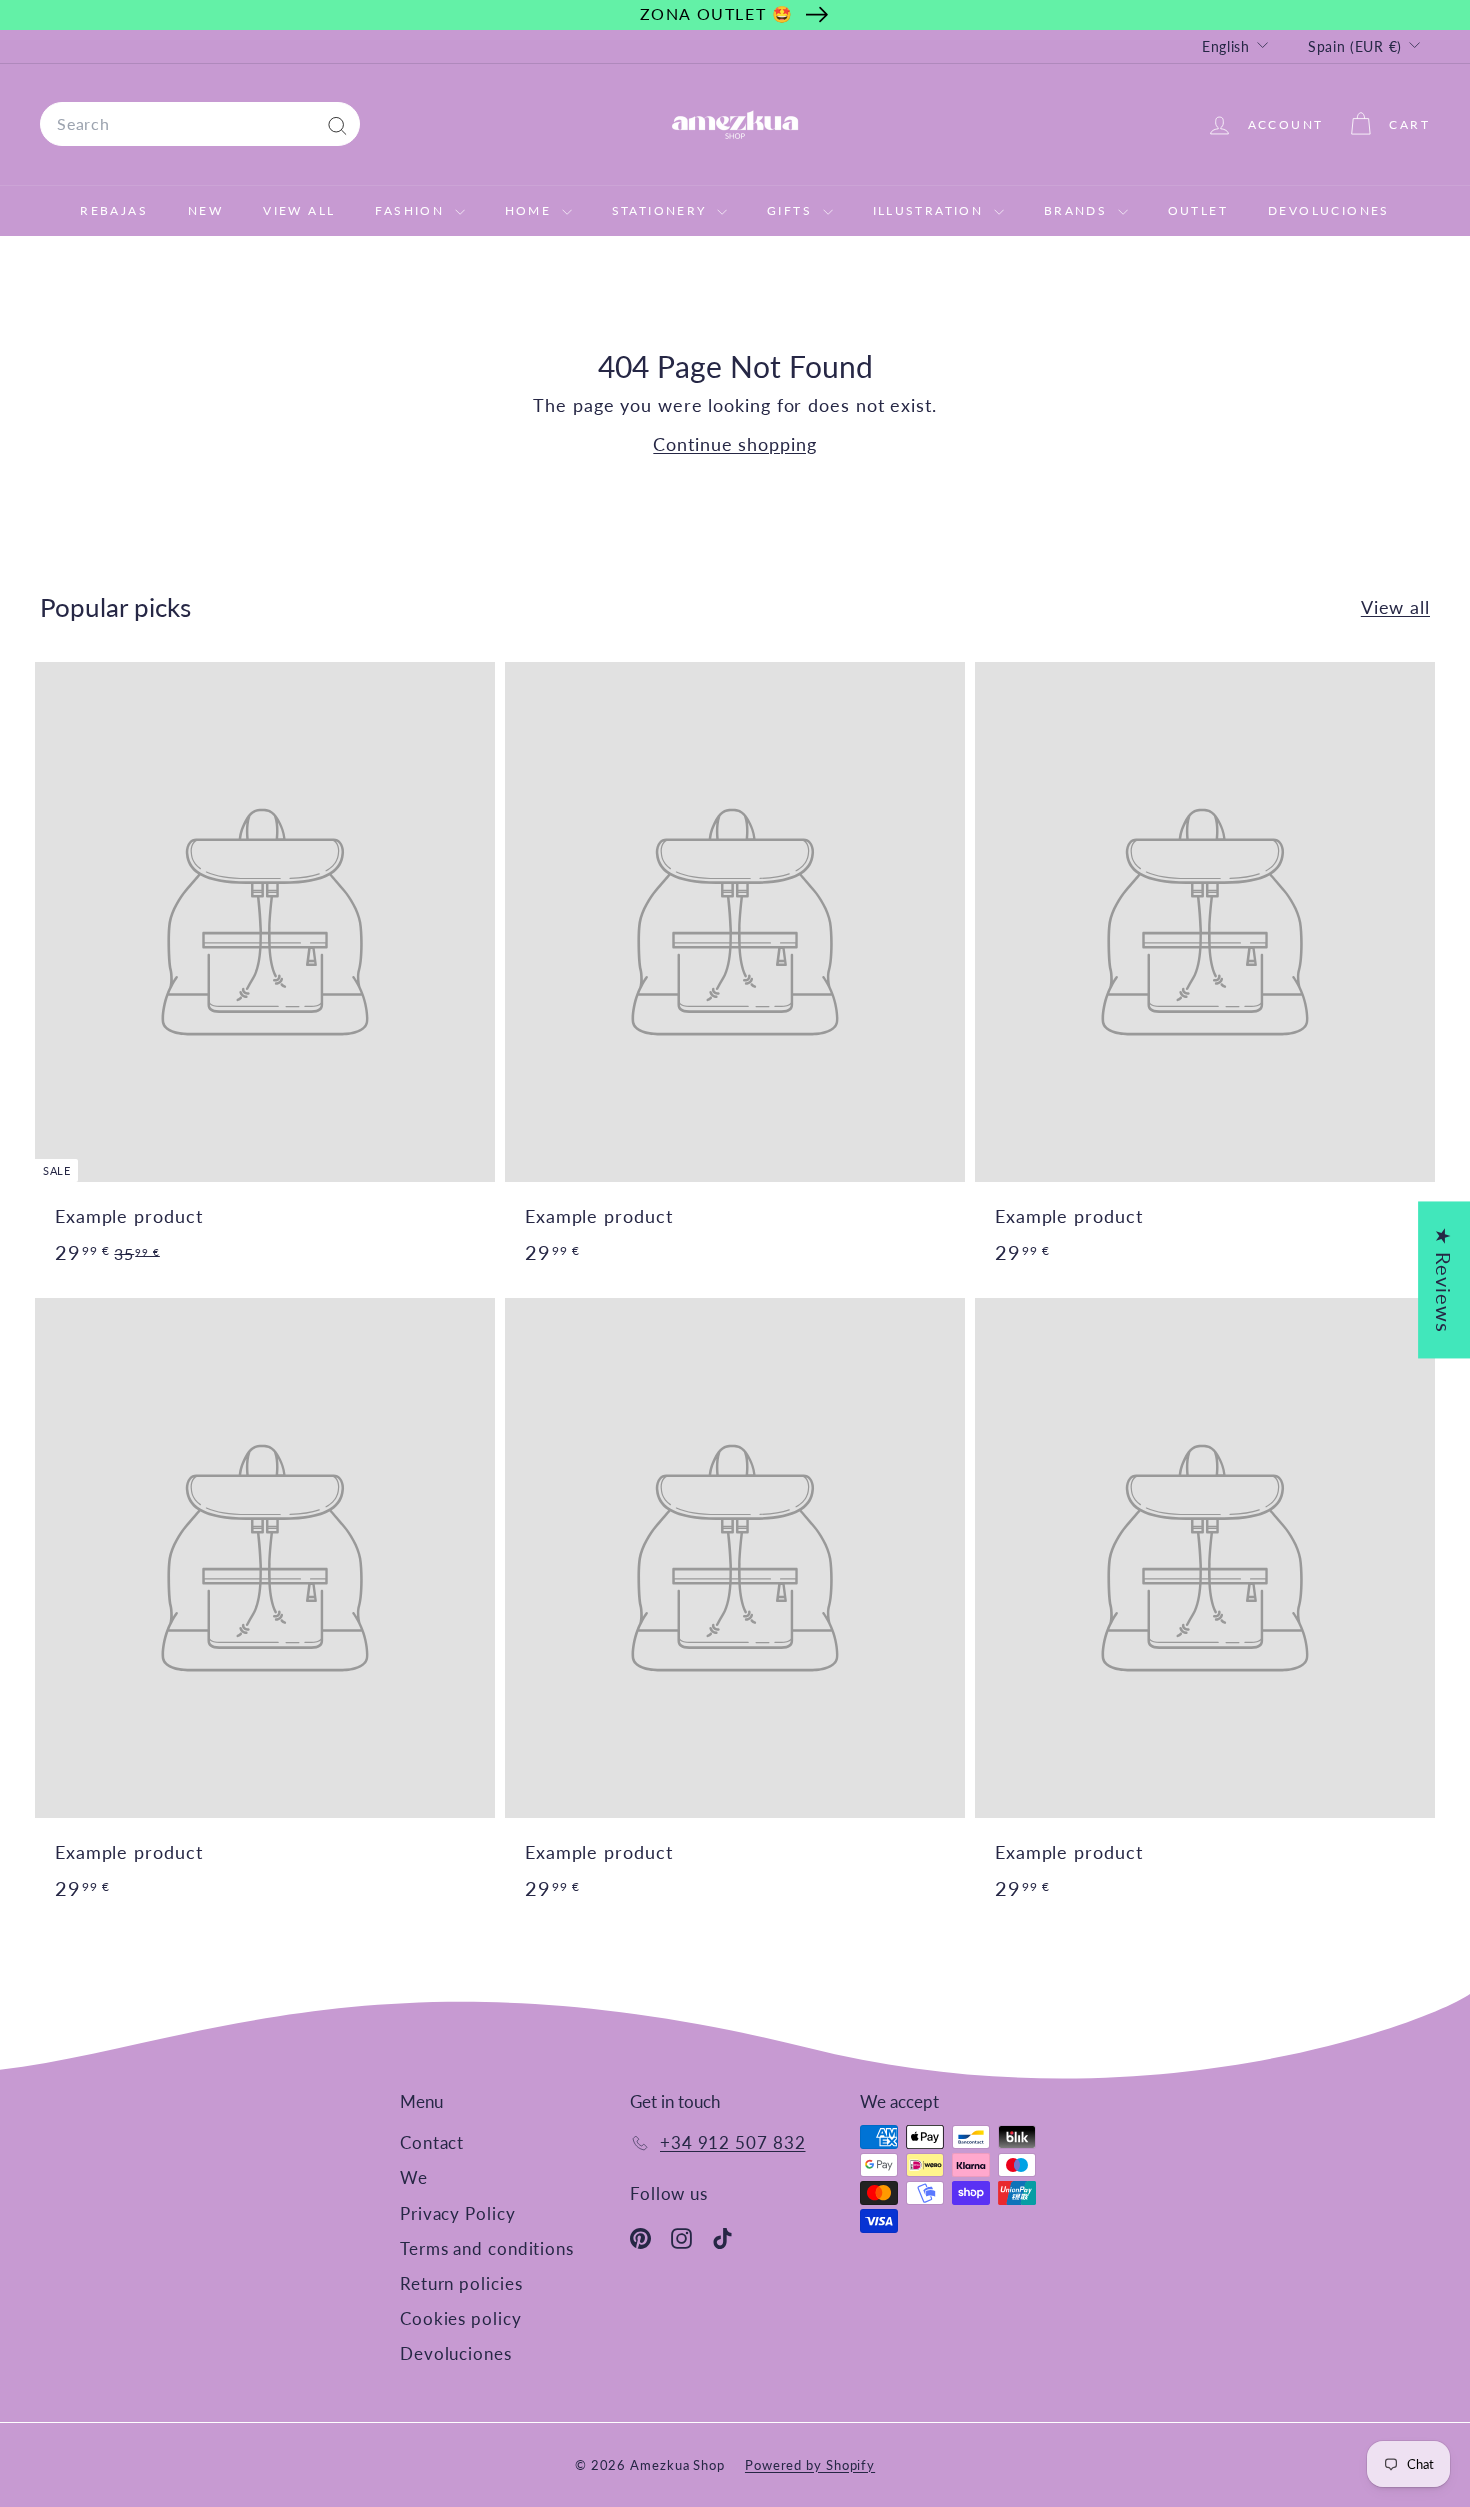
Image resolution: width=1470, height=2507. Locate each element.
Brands (1078, 210)
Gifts (792, 210)
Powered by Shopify (810, 2465)
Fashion (412, 210)
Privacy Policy (458, 2213)
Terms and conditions (487, 2248)
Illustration (931, 210)
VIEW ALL (299, 210)
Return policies (461, 2283)
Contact (432, 2142)
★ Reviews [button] (1444, 1279)
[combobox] (200, 124)
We (414, 2177)
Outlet (1198, 210)
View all (1395, 607)
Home (531, 210)
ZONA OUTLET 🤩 (717, 13)
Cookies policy (461, 2318)
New (205, 210)
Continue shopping (734, 444)
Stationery (662, 210)
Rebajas (114, 210)
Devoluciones (1329, 210)
